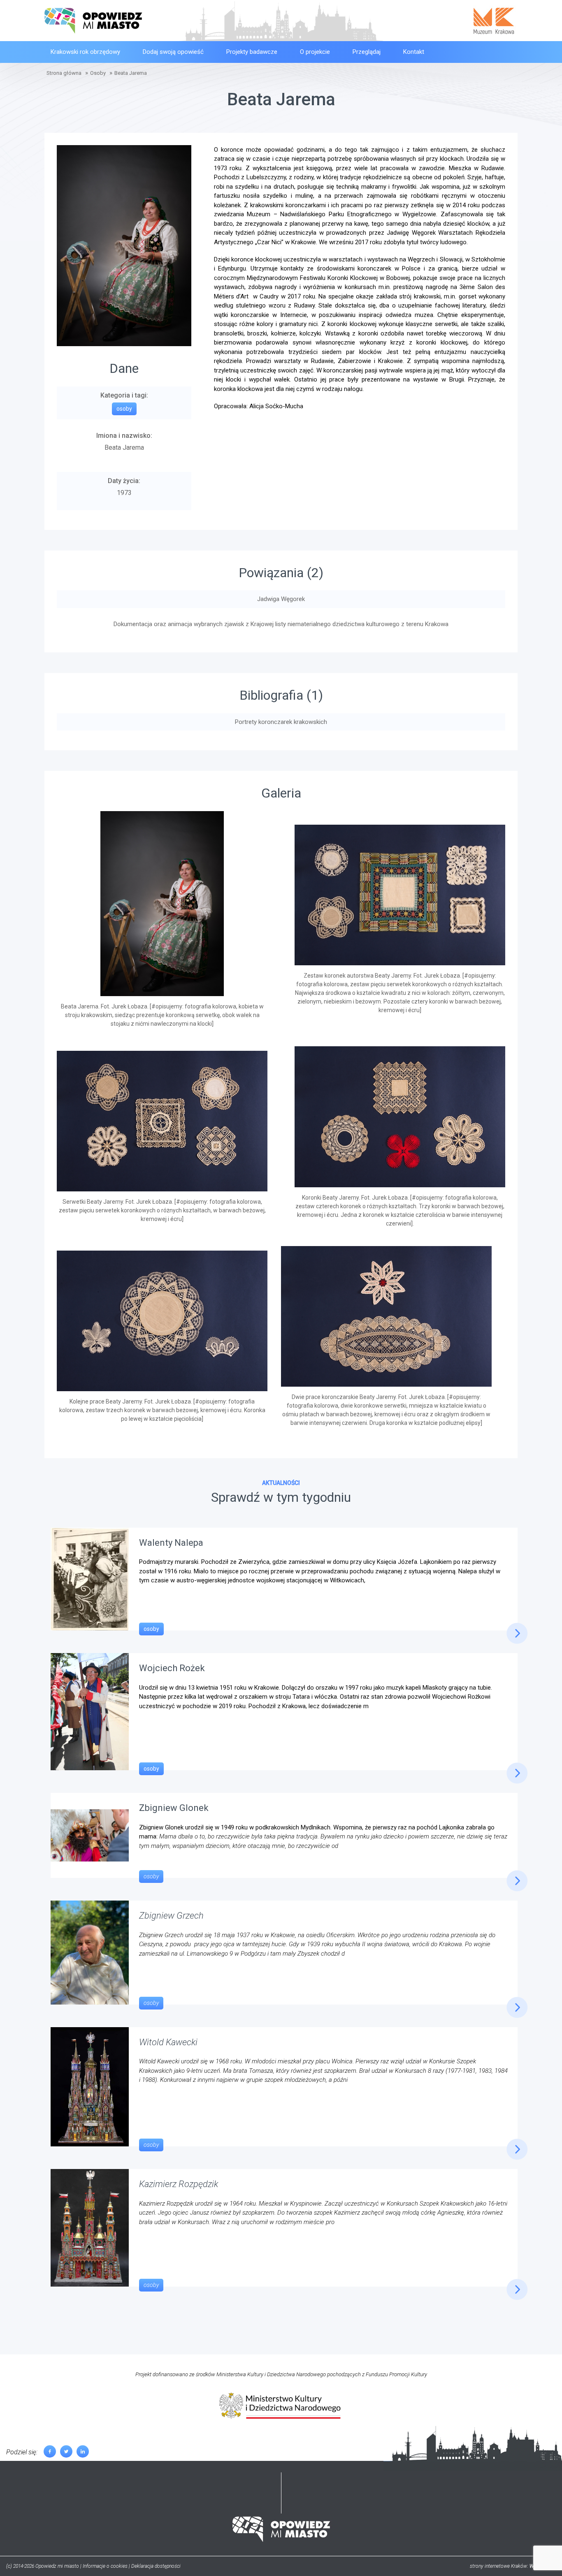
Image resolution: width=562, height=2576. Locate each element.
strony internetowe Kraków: (513, 2566)
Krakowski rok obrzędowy (85, 52)
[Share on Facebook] (50, 2451)
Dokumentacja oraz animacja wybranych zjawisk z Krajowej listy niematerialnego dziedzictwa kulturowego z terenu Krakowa (281, 624)
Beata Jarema (131, 73)
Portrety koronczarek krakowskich (281, 722)
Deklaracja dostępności (156, 2566)
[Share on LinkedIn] (83, 2451)
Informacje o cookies (105, 2566)
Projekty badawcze (252, 52)
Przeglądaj (367, 52)
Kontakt (414, 52)
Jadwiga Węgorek (281, 599)
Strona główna (64, 73)
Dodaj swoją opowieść (173, 52)
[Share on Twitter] (66, 2451)
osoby (151, 1629)
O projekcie (315, 52)
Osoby (98, 73)
